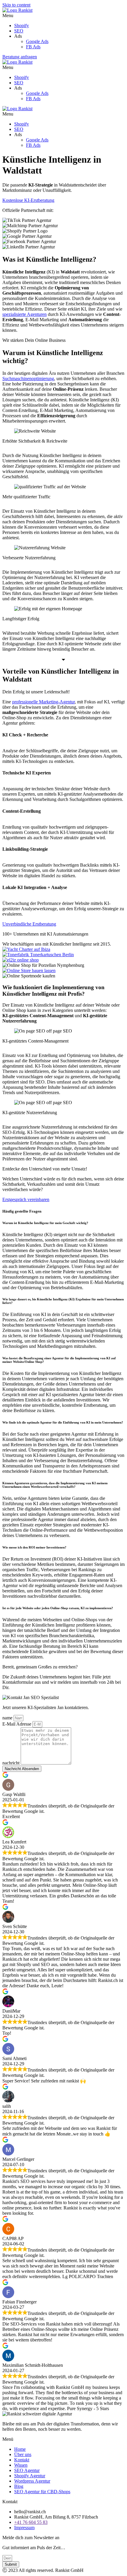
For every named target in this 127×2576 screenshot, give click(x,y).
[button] (63, 16)
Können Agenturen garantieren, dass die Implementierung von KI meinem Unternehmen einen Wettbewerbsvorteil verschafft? (55, 1485)
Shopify (22, 25)
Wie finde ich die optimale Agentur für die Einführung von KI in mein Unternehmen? (63, 1422)
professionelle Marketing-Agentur (43, 702)
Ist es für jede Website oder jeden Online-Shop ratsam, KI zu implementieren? (58, 1608)
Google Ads (37, 41)
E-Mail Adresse (17, 1724)
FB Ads (33, 47)
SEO (19, 31)
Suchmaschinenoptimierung (28, 379)
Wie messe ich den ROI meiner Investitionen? (34, 1547)
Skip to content (16, 5)
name (8, 1718)
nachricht (12, 1763)
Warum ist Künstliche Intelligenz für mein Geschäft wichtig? (46, 1223)
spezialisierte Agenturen (25, 314)
